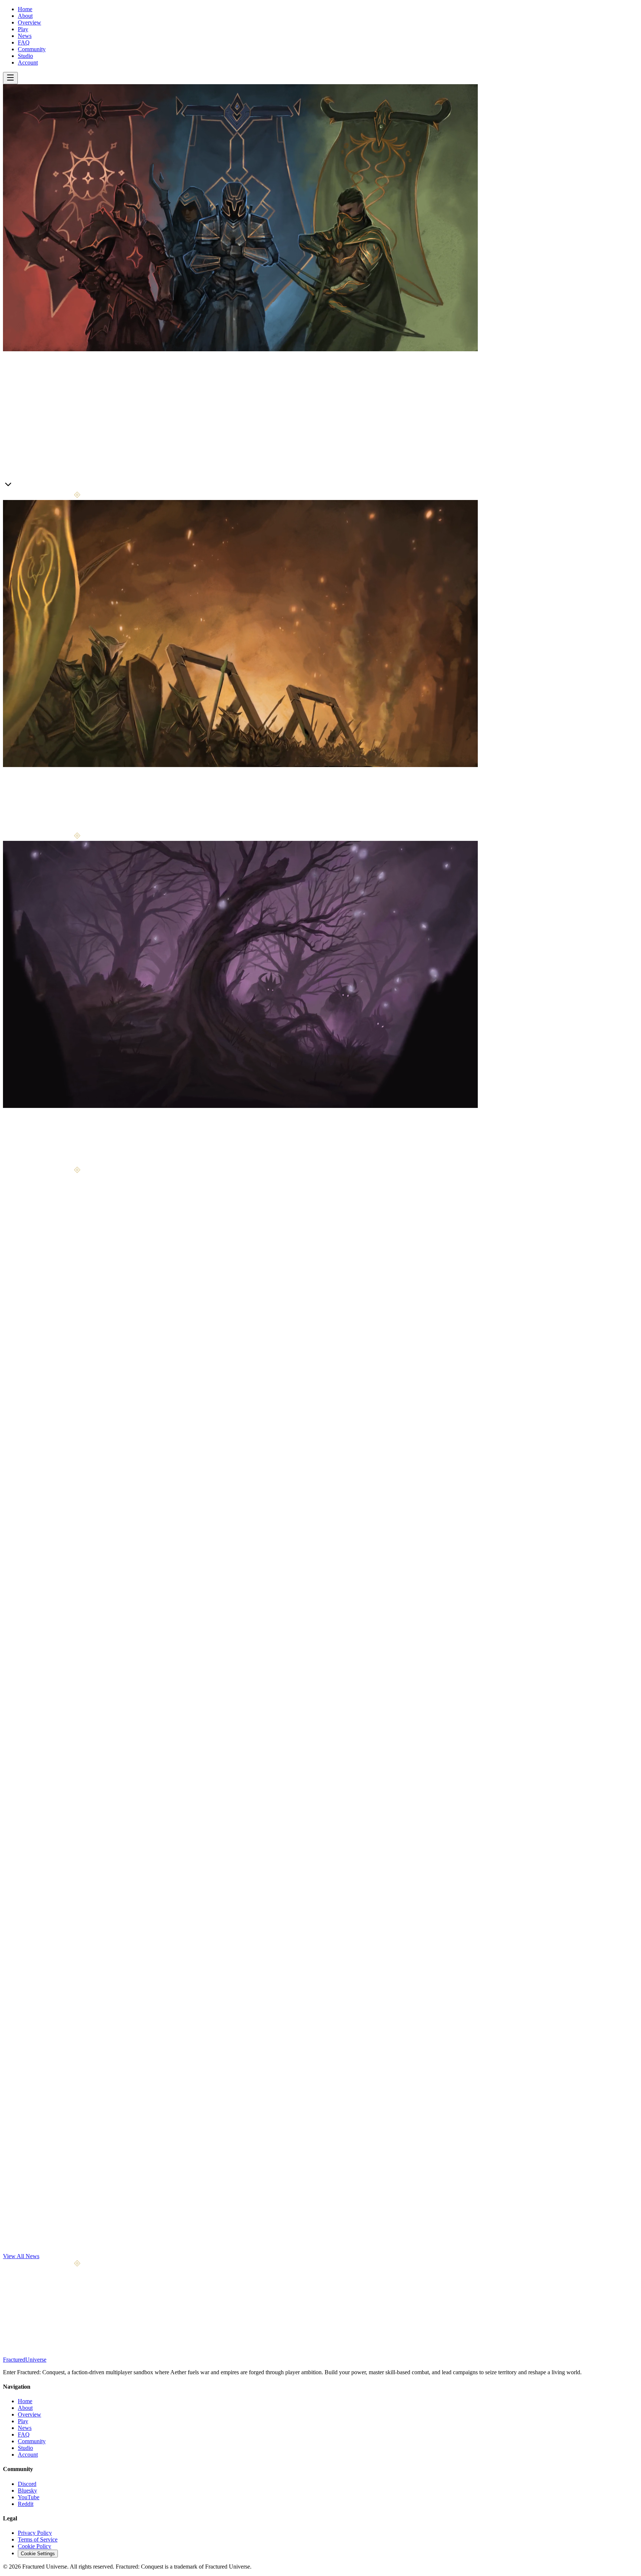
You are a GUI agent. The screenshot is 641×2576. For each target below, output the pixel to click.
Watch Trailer (48, 486)
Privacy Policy (35, 2533)
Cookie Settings (38, 2554)
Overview (29, 22)
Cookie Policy (34, 2546)
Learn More (17, 486)
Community (32, 49)
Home (25, 9)
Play (23, 29)
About (25, 16)
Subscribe (85, 2325)
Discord (27, 2484)
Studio (25, 56)
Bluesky (27, 2491)
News (25, 36)
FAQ (24, 42)
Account (28, 62)
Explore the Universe (43, 1163)
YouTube (29, 2497)
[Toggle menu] (10, 78)
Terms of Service (38, 2539)
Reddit (26, 2504)
